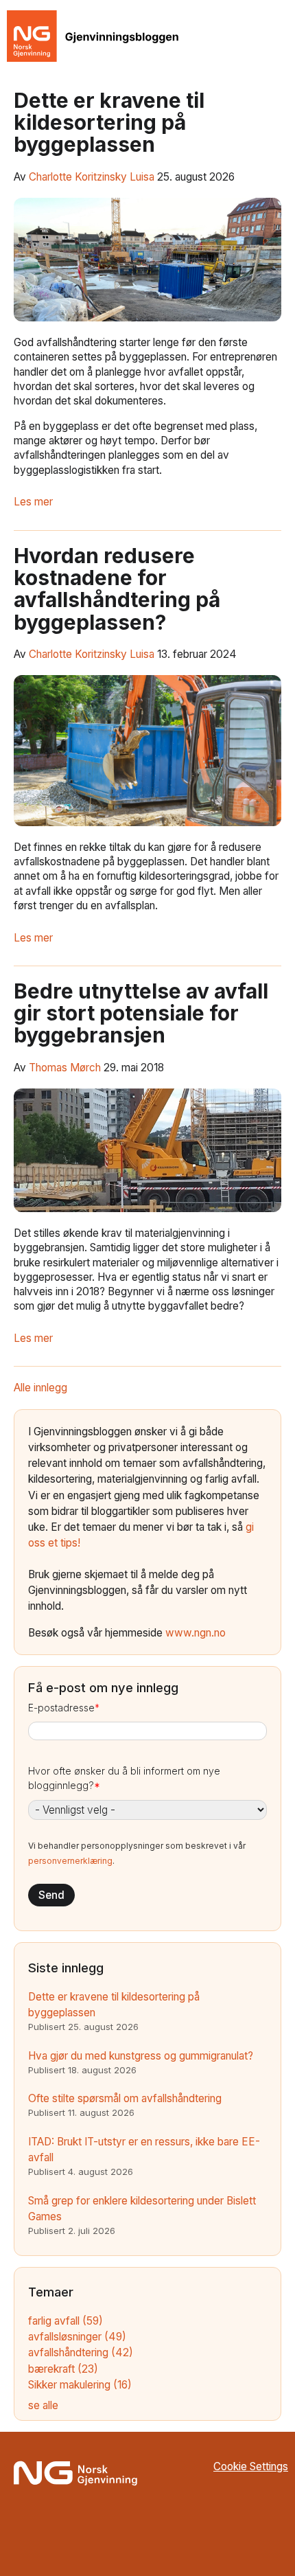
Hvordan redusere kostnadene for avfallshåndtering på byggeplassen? (117, 589)
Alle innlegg (40, 1388)
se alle (43, 2405)
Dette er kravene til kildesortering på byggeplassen (109, 123)
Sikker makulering (80, 2385)
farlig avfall (66, 2321)
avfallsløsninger (77, 2337)
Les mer (33, 502)
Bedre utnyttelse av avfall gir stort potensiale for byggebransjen (141, 1013)
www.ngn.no (196, 1633)
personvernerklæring (70, 1861)
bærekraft (63, 2369)
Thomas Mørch (65, 1068)
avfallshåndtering (81, 2352)
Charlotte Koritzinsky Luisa (92, 177)
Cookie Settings (251, 2466)
